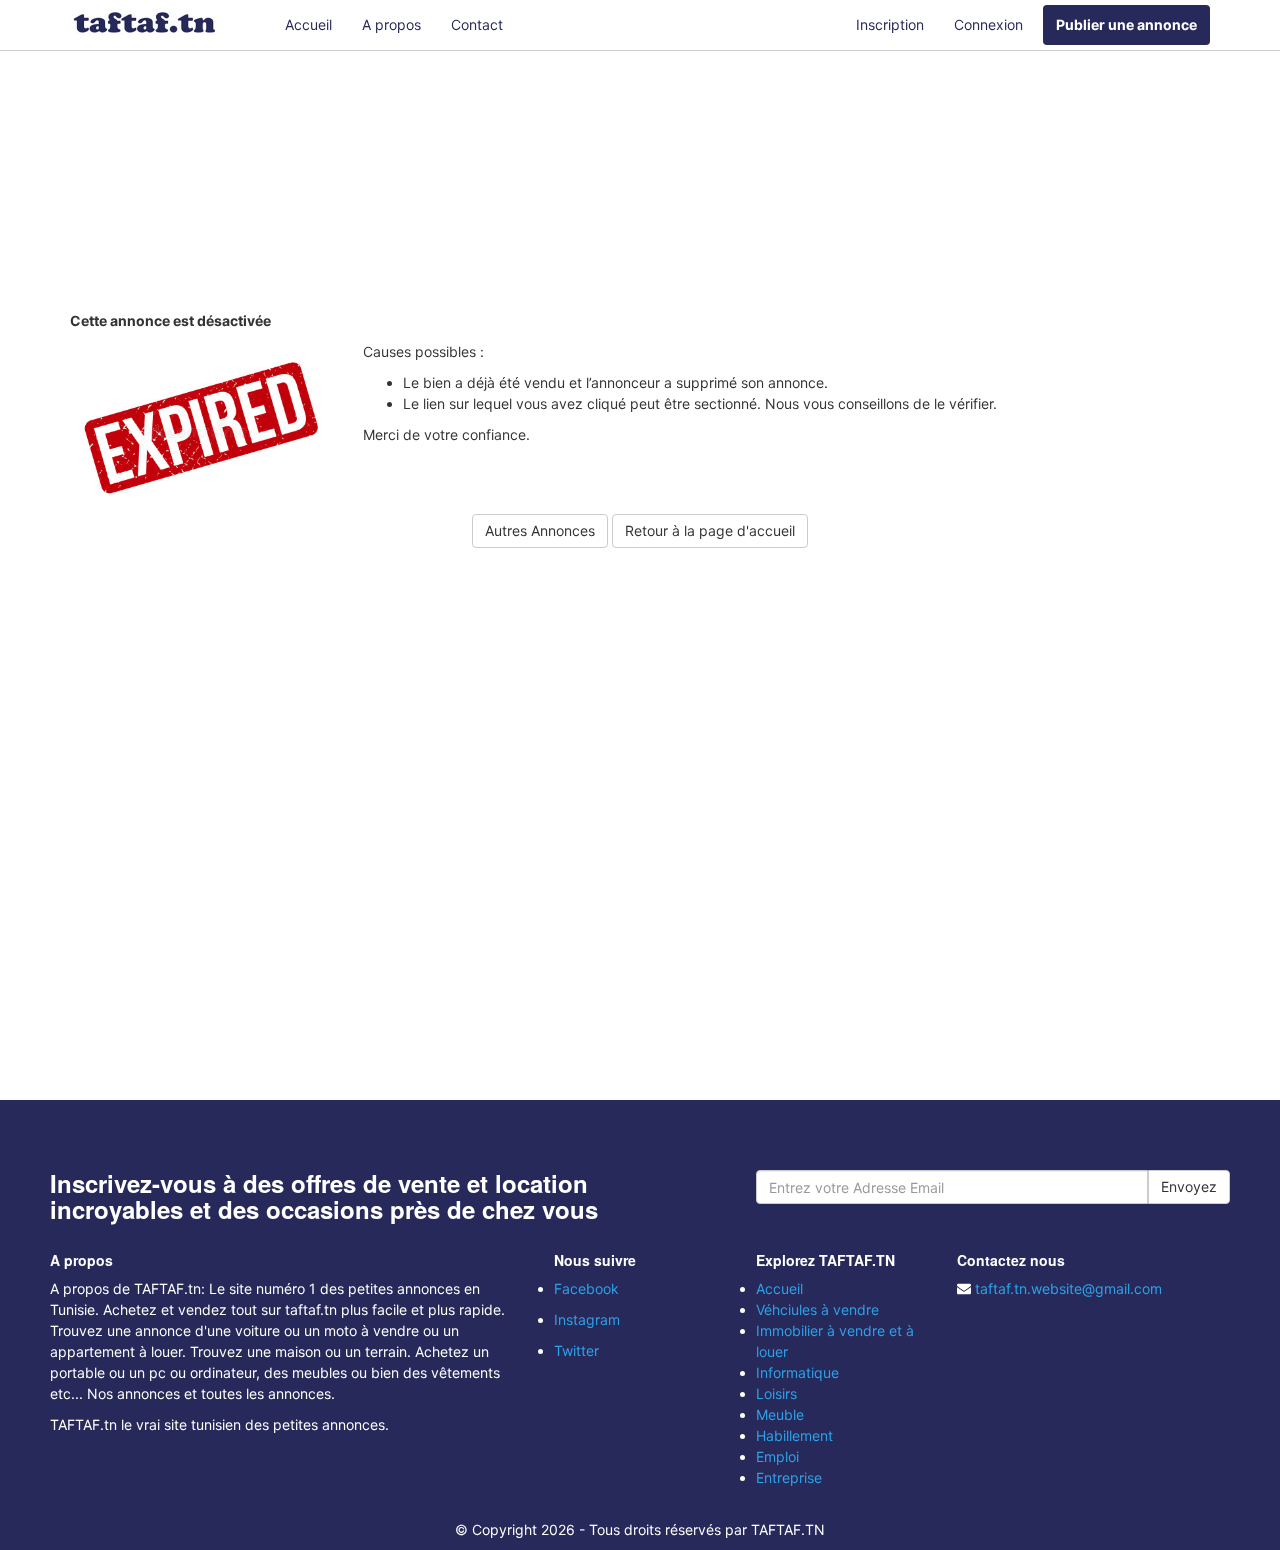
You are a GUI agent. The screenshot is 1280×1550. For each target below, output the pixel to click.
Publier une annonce (1126, 24)
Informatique (797, 1372)
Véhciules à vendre (817, 1309)
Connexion (988, 24)
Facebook (586, 1288)
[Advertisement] (640, 185)
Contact (477, 24)
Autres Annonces (540, 530)
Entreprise (789, 1477)
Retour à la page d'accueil (710, 530)
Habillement (794, 1435)
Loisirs (776, 1393)
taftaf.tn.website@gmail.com (1068, 1288)
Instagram (587, 1319)
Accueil (308, 24)
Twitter (576, 1350)
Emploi (777, 1456)
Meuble (780, 1414)
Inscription (890, 24)
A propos (391, 24)
